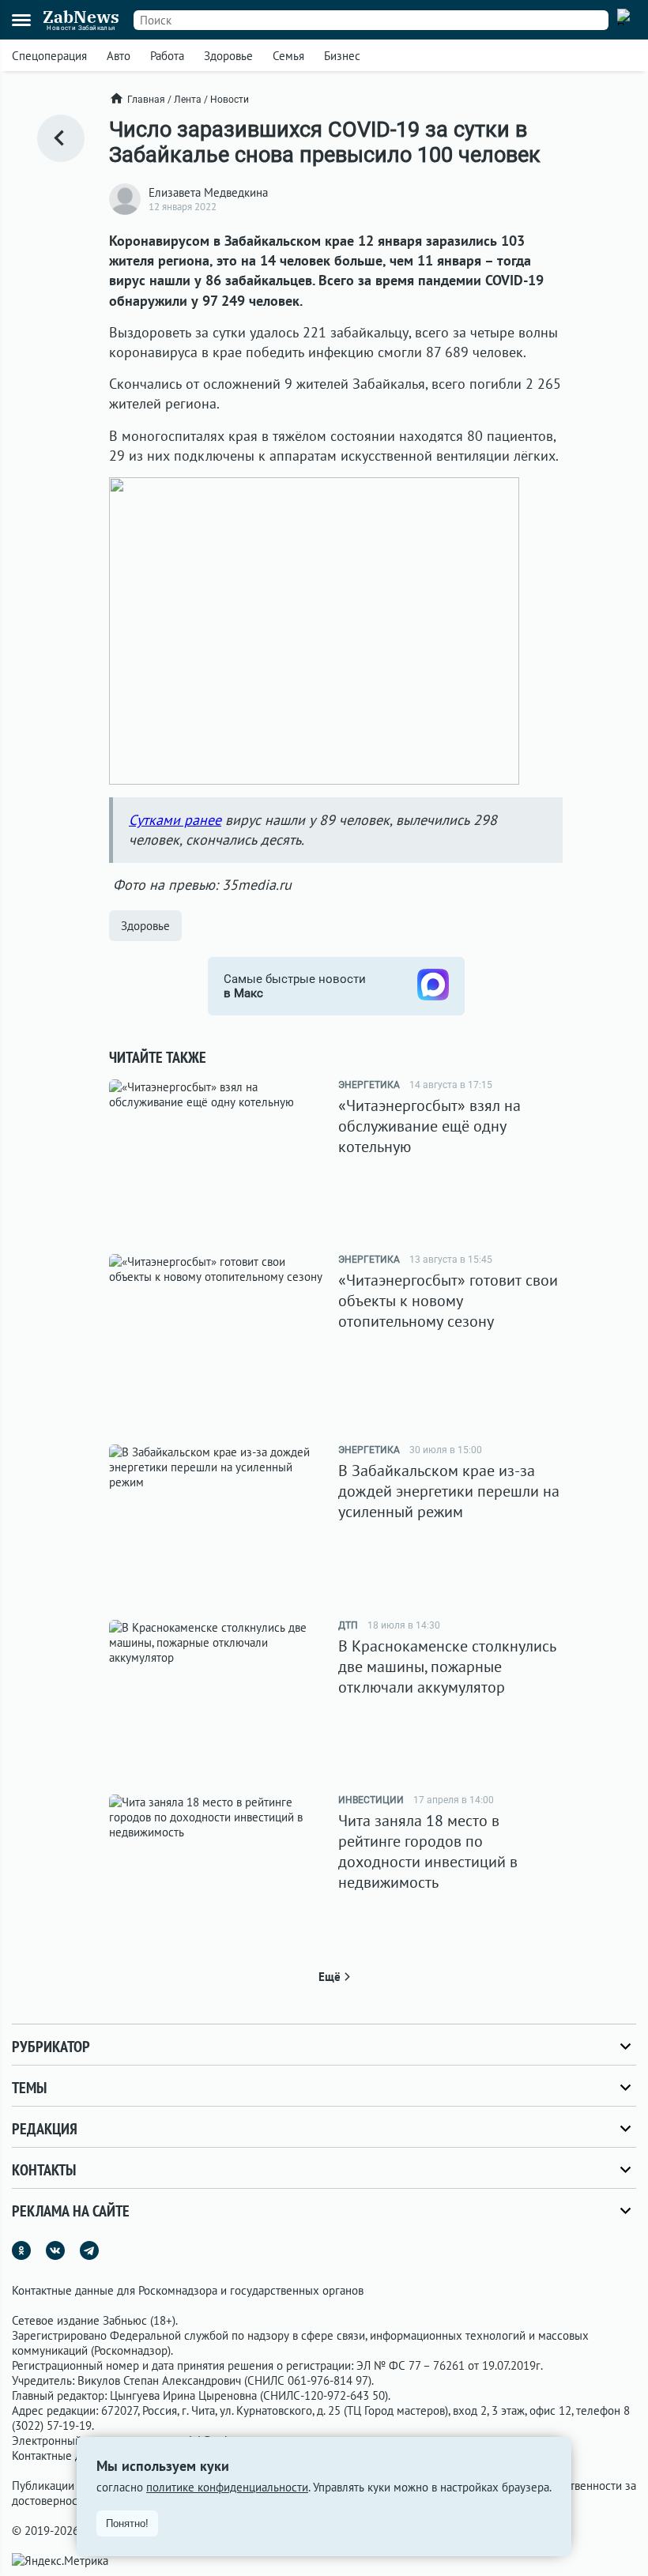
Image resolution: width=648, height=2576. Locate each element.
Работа (167, 56)
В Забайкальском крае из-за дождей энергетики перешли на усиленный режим (449, 1491)
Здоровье (228, 56)
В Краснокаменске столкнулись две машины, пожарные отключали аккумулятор (447, 1666)
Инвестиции (371, 1800)
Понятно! (127, 2523)
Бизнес (342, 56)
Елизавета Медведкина (208, 192)
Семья (288, 56)
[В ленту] (61, 138)
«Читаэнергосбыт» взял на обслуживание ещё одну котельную (429, 1126)
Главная (146, 100)
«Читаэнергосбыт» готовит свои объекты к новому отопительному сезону (448, 1301)
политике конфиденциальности (227, 2487)
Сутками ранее (175, 820)
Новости (230, 100)
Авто (119, 56)
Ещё (330, 1977)
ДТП (348, 1625)
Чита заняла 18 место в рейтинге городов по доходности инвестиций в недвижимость (428, 1851)
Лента (188, 100)
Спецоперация (49, 56)
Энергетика (369, 1085)
